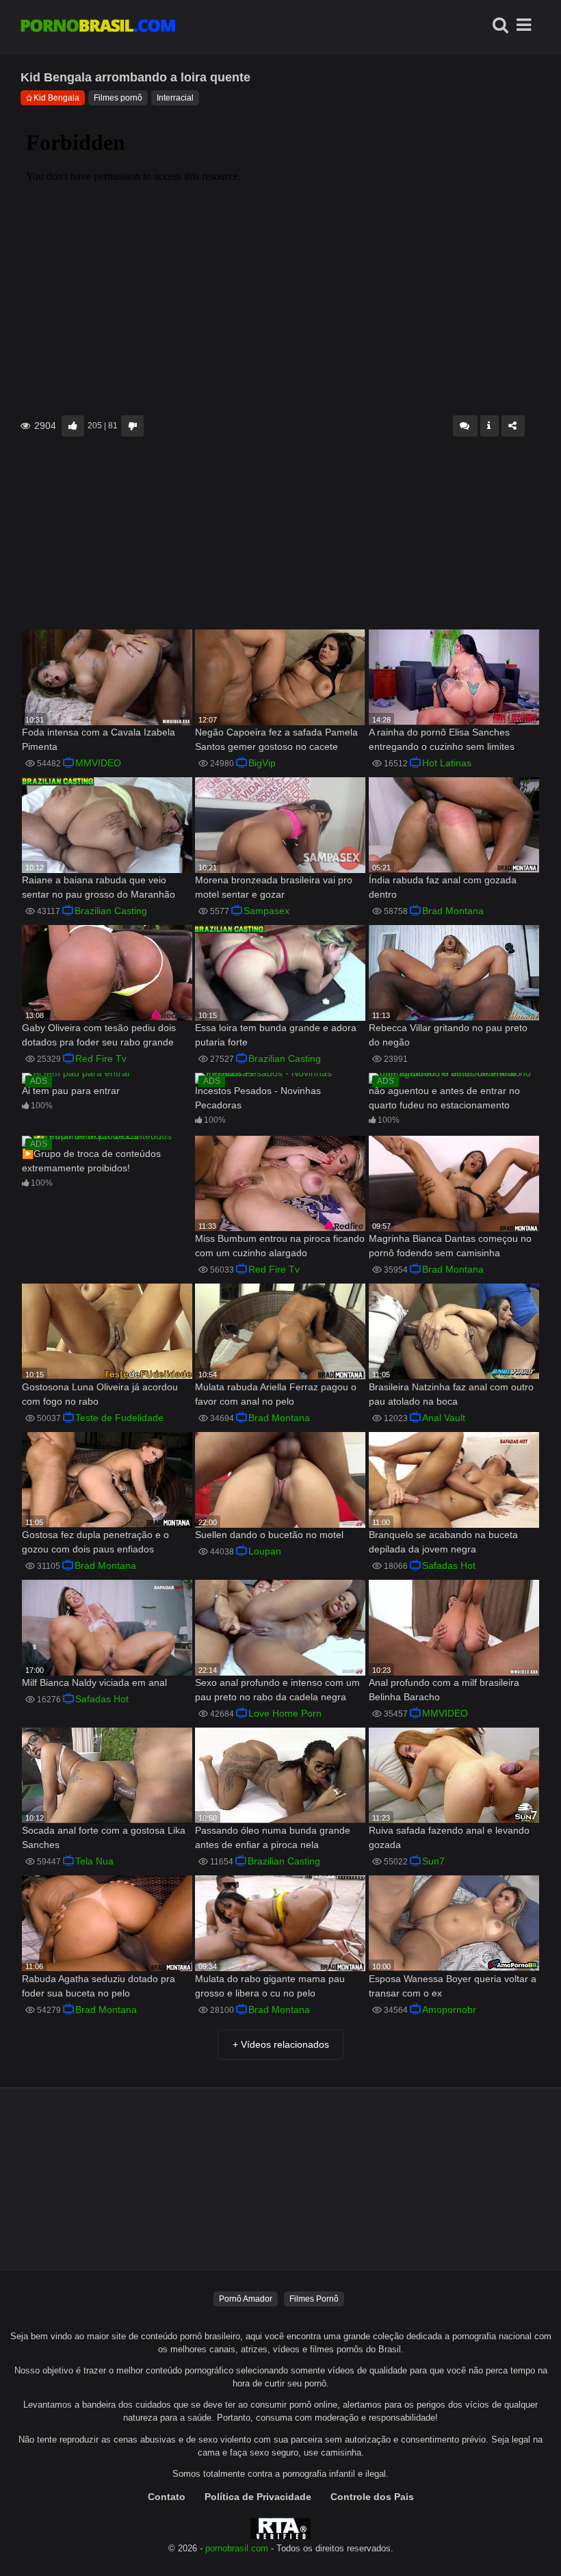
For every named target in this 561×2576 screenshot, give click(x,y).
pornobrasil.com (237, 2549)
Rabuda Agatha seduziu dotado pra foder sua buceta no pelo (99, 1986)
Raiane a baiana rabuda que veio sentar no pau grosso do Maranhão (99, 887)
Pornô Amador (246, 2299)
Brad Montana (453, 911)
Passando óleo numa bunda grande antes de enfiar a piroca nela (273, 1837)
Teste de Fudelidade (119, 1418)
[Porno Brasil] (98, 27)
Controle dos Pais (372, 2497)
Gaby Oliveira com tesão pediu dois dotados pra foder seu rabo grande (99, 1035)
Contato (167, 2497)
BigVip (262, 763)
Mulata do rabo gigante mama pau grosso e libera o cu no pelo (270, 1986)
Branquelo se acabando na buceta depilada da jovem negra (443, 1542)
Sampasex (266, 911)
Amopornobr (449, 2009)
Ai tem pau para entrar (71, 1091)
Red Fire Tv (101, 1058)
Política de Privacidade (258, 2497)
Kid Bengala (56, 98)
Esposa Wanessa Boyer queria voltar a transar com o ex (453, 1986)
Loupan (265, 1551)
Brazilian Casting (111, 911)
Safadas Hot (449, 1565)
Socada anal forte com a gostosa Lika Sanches (104, 1837)
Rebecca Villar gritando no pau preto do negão (448, 1035)
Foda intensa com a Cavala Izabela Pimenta (99, 739)
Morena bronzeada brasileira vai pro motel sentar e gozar (274, 887)
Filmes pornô (118, 98)
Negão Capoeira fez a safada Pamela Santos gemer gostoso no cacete (276, 739)
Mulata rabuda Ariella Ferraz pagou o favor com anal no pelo (276, 1394)
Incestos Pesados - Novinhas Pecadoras (258, 1098)
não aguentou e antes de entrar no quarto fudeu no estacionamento (444, 1098)
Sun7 (433, 1861)
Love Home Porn (285, 1713)
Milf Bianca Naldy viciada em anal (94, 1682)
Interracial (175, 98)
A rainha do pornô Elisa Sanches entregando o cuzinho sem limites (442, 739)
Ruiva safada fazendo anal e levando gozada (449, 1837)
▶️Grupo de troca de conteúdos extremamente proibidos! (91, 1161)
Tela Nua (94, 1861)
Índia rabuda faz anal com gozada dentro (443, 887)
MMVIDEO (98, 763)
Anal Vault (444, 1418)
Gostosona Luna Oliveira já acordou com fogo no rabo (100, 1394)
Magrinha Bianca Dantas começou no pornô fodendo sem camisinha (450, 1246)
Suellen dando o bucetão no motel (269, 1535)
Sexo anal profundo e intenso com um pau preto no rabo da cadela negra (277, 1690)
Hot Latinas (447, 763)
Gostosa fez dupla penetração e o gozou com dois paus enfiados (95, 1542)
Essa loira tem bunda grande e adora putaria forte (276, 1035)
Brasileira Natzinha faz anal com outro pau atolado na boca (451, 1394)
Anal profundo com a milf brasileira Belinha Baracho (444, 1690)
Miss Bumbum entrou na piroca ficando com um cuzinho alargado (280, 1246)
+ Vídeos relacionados (281, 2044)
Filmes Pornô (314, 2299)
